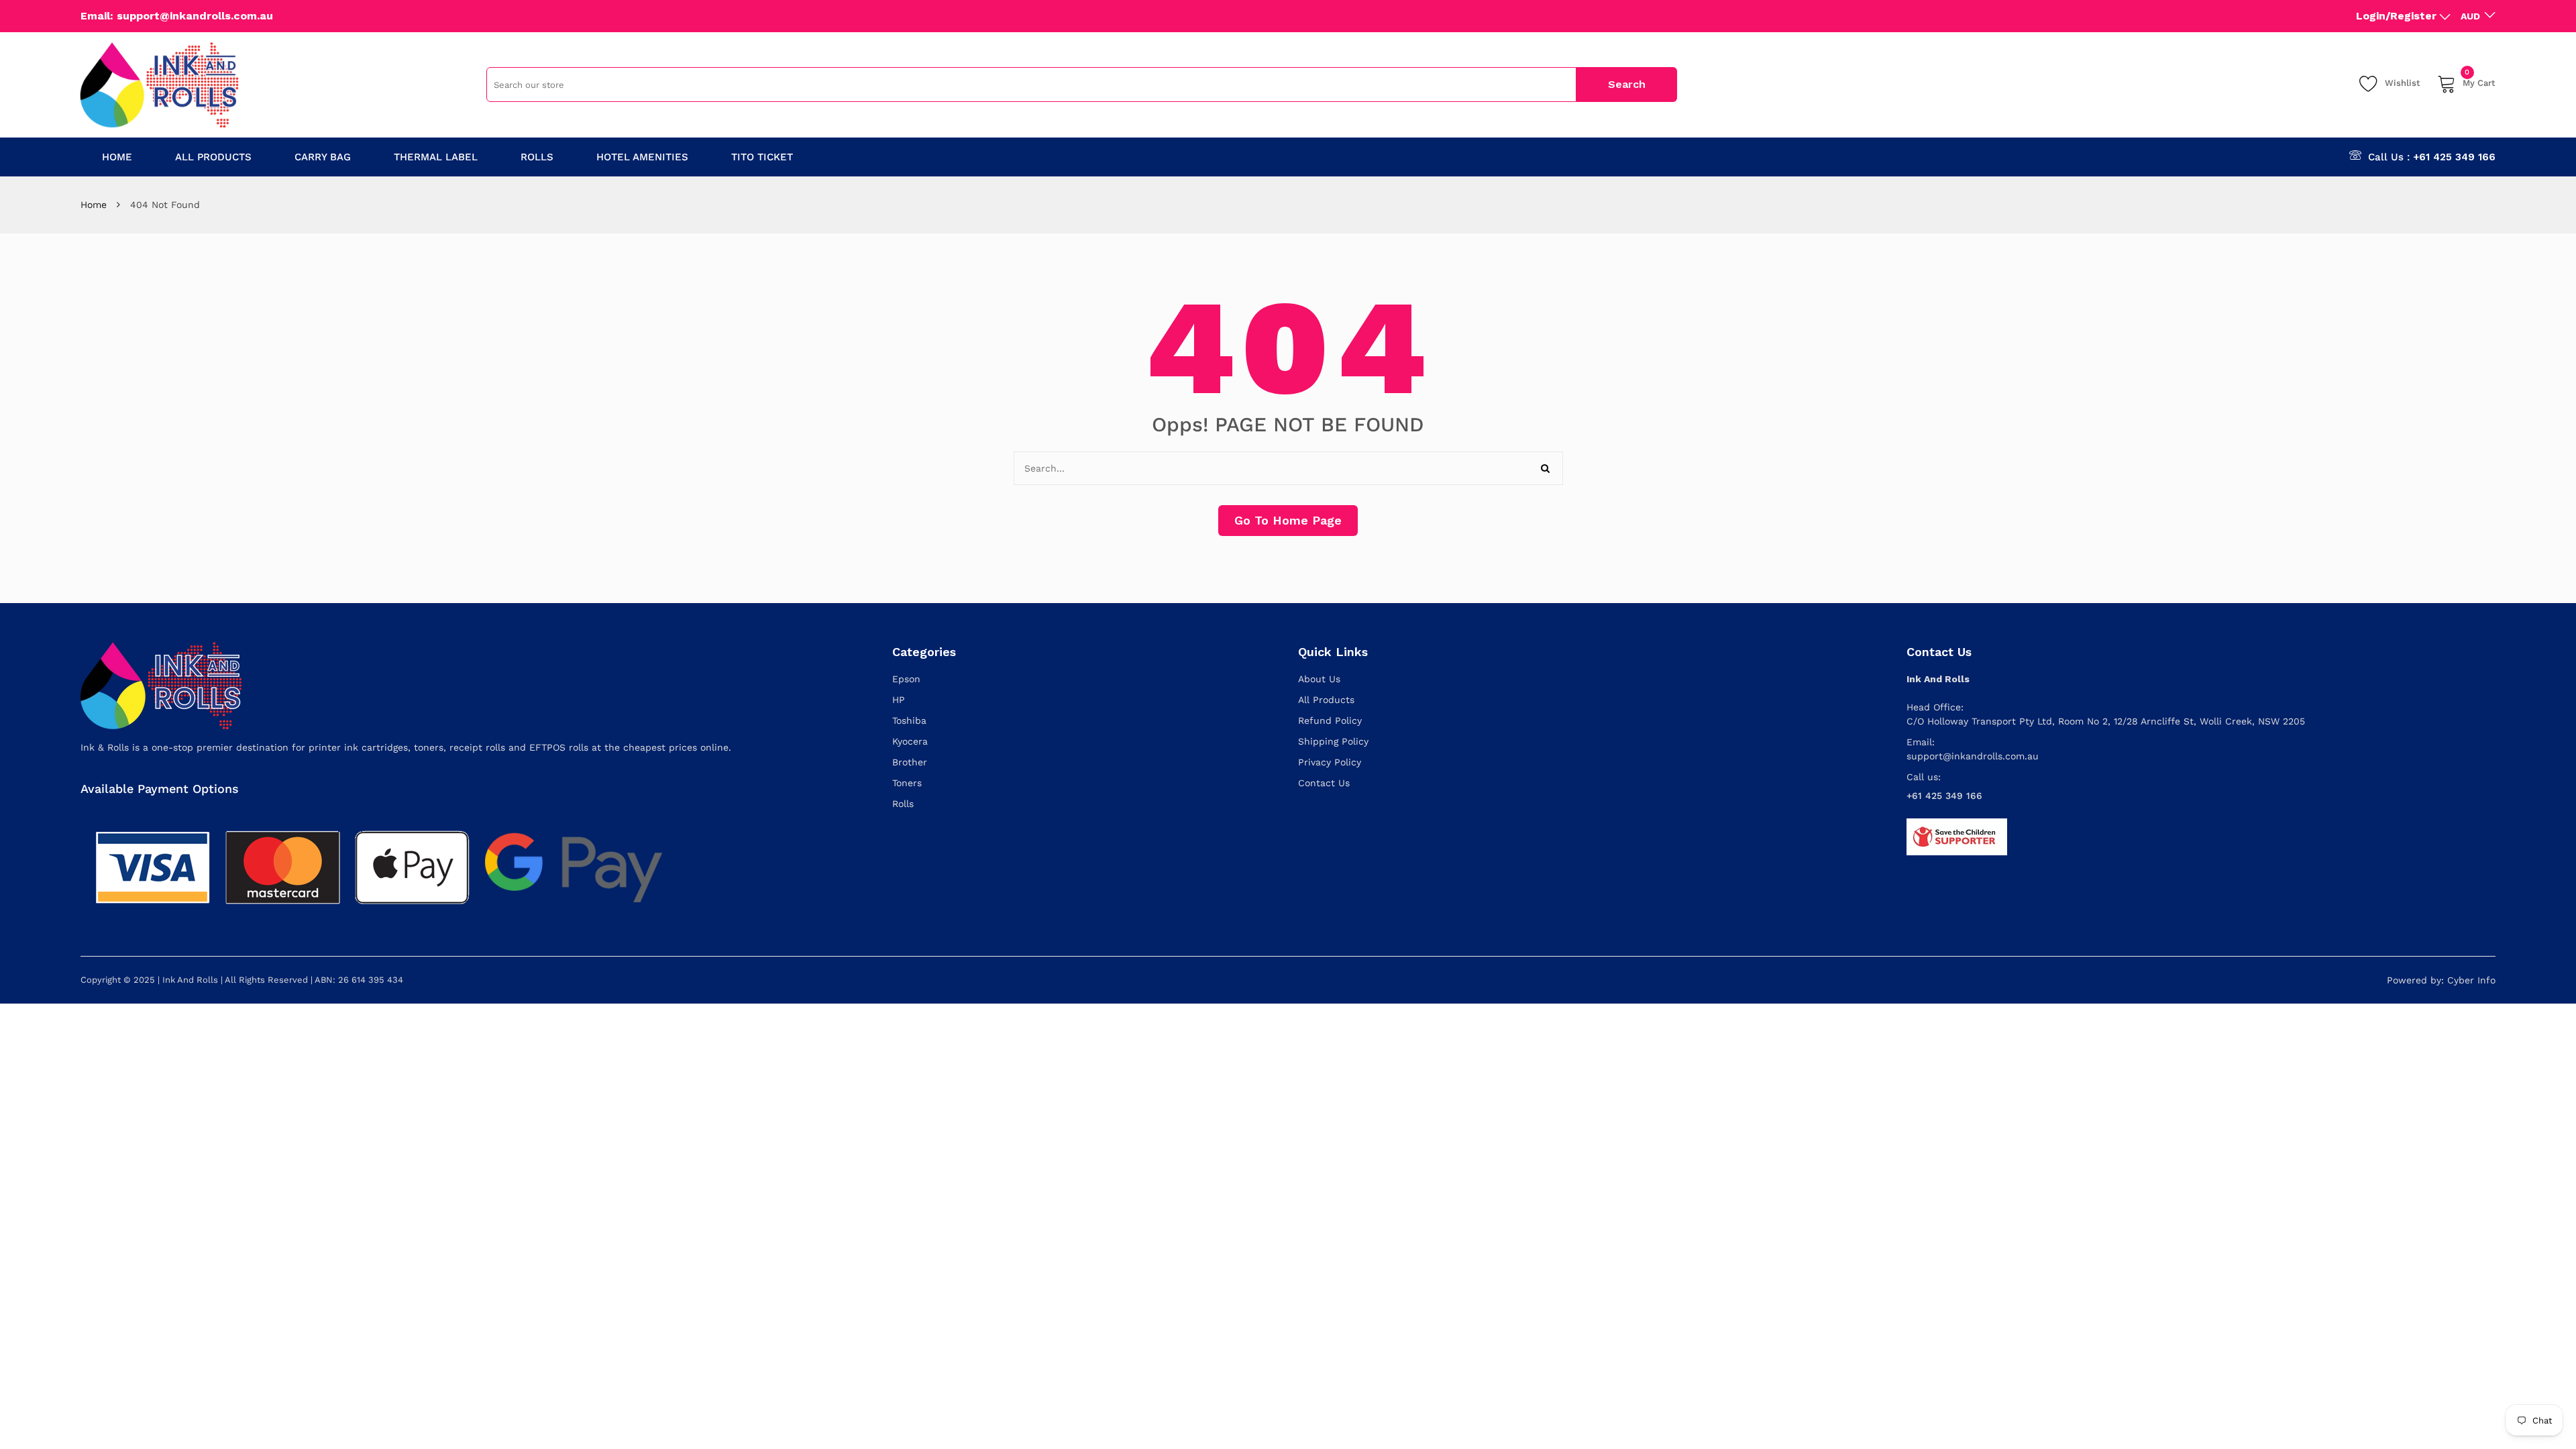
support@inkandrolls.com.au (1973, 756)
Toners (907, 783)
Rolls (903, 804)
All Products (1326, 700)
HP (899, 700)
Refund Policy (1330, 720)
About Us (1319, 679)
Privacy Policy (1330, 762)
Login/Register (2396, 16)
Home (94, 205)
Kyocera (910, 741)
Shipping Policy (1333, 741)
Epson (906, 679)
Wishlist (2403, 83)
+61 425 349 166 (2454, 157)
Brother (910, 762)
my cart (2479, 81)
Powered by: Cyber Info (2441, 980)
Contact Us (1324, 783)
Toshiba (909, 720)
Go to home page (1288, 520)
